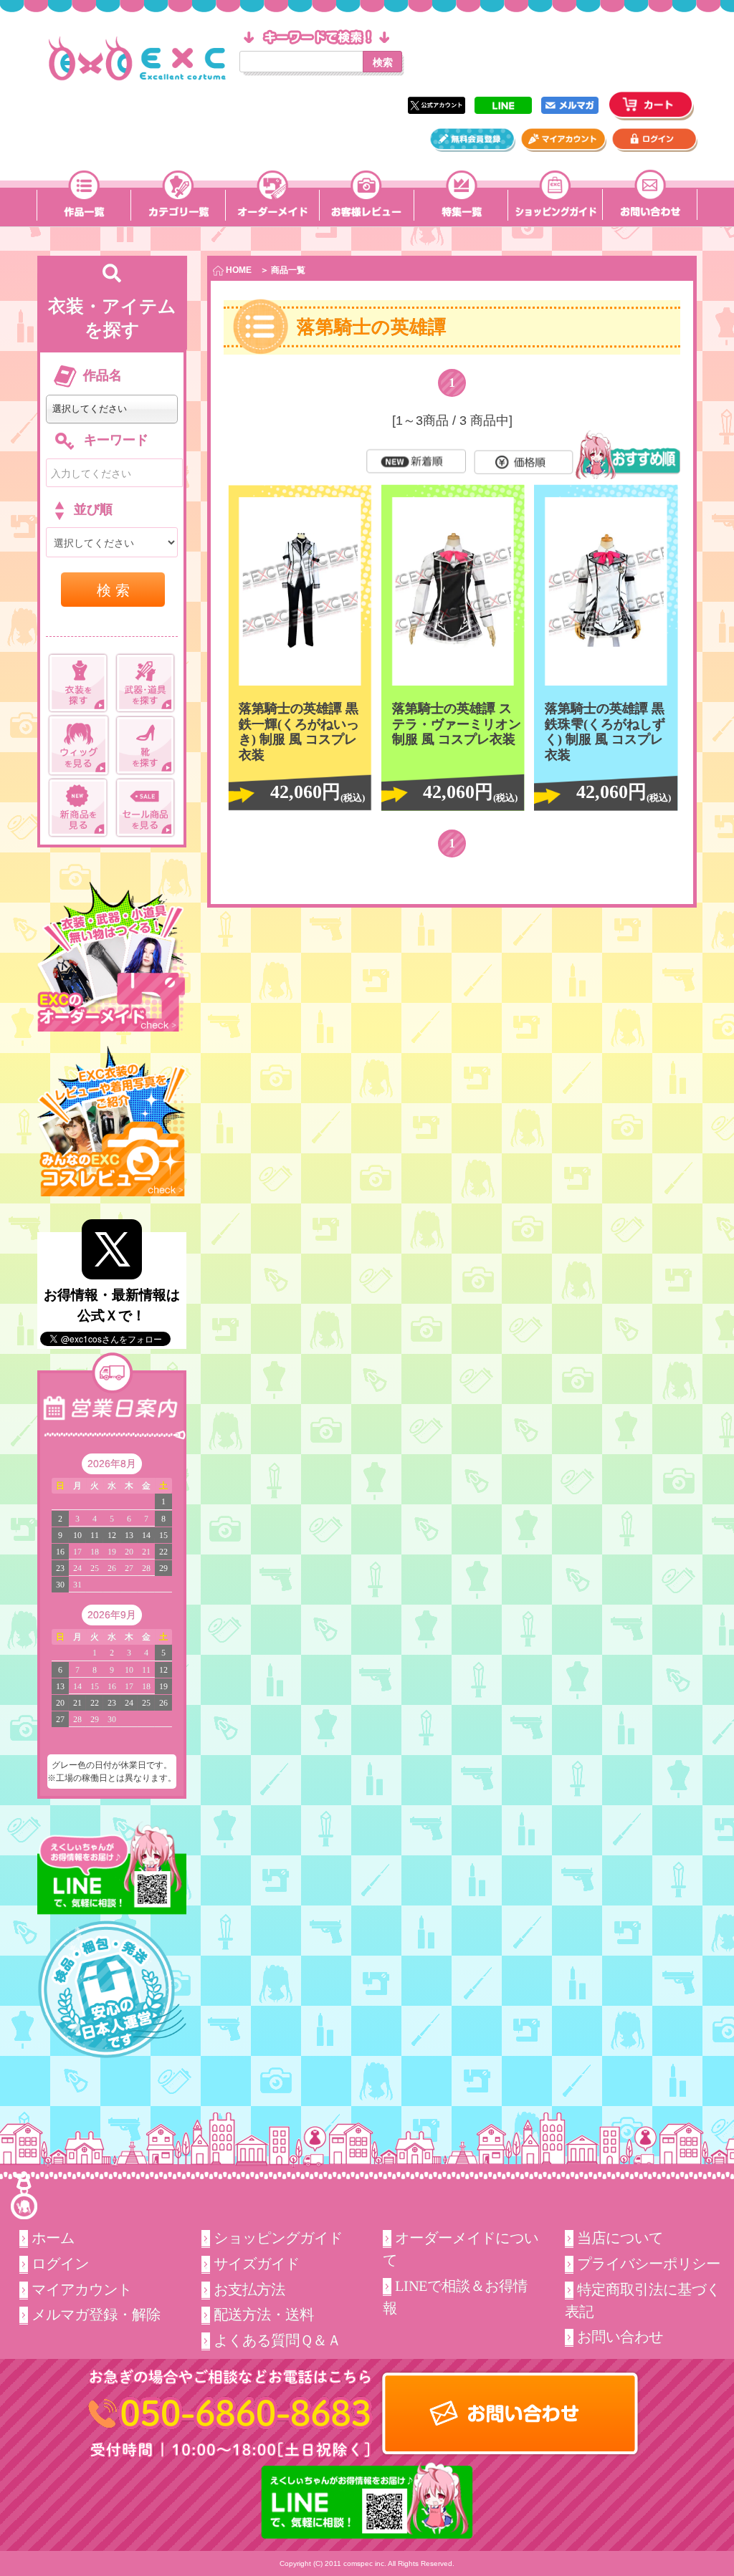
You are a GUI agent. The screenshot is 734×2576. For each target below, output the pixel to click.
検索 (383, 62)
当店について (620, 2238)
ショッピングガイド (278, 2238)
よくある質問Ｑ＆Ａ (277, 2340)
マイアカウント (82, 2289)
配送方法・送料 (264, 2315)
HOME (238, 270)
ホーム (53, 2238)
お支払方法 (249, 2289)
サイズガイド (257, 2264)
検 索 (113, 589)
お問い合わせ (620, 2337)
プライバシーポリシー (649, 2264)
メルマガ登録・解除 (96, 2315)
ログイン (60, 2264)
